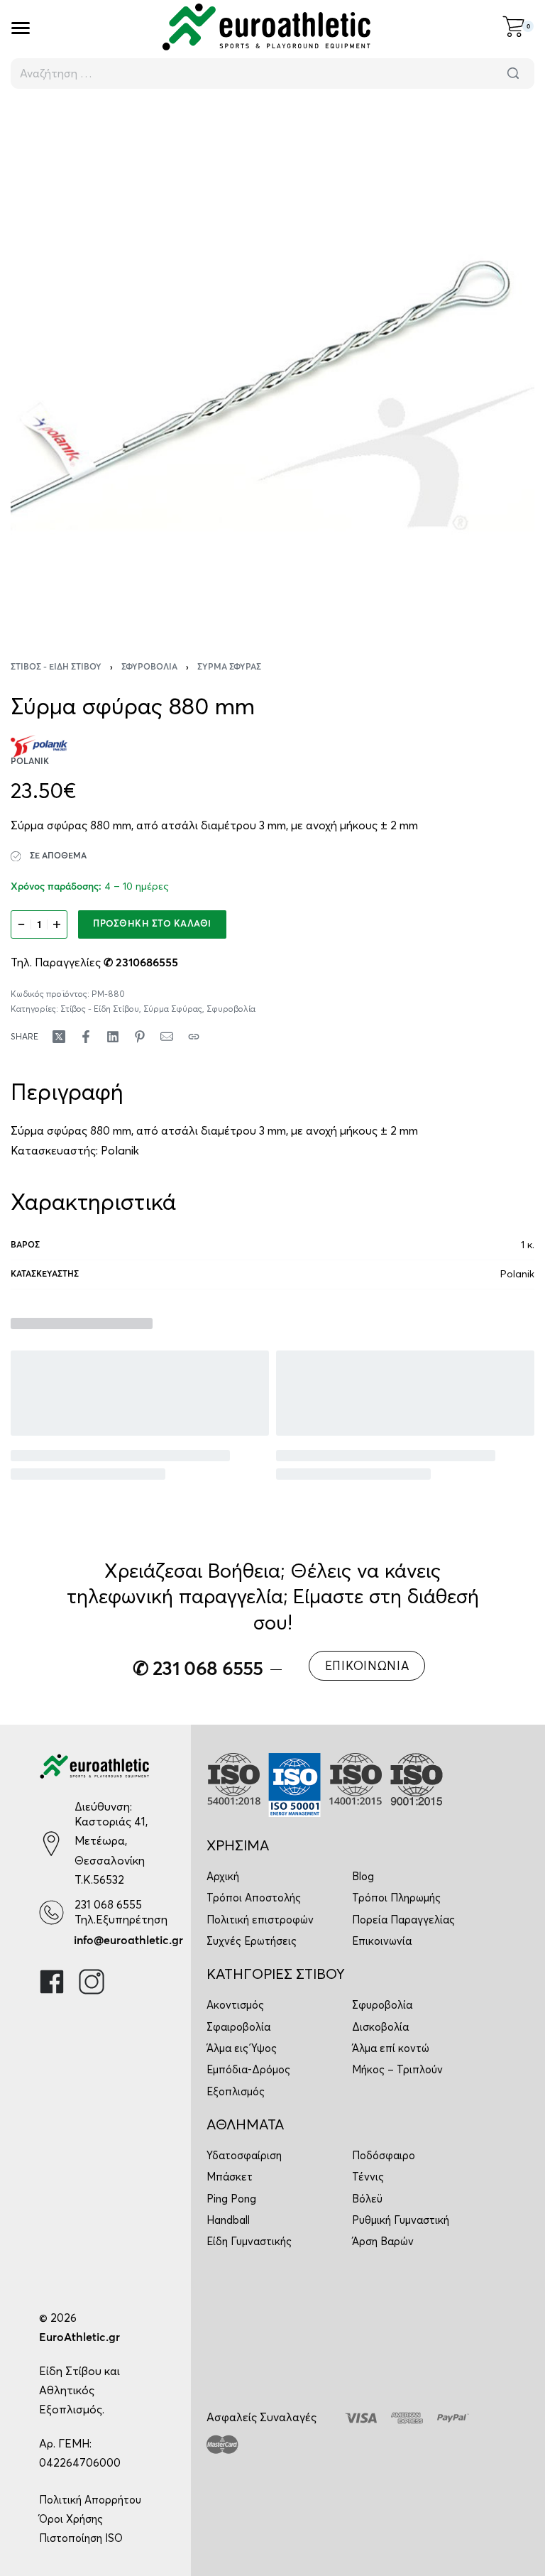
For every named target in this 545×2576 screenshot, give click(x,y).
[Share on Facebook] (86, 1037)
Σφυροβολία (149, 667)
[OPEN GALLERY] (272, 366)
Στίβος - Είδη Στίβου (56, 667)
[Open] (21, 28)
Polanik (120, 1150)
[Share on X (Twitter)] (59, 1037)
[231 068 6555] (51, 1912)
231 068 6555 (108, 1904)
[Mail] (167, 1037)
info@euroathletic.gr (128, 1941)
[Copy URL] (194, 1037)
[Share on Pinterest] (140, 1037)
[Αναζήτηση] (513, 73)
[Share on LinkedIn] (113, 1037)
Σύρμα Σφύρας (229, 667)
